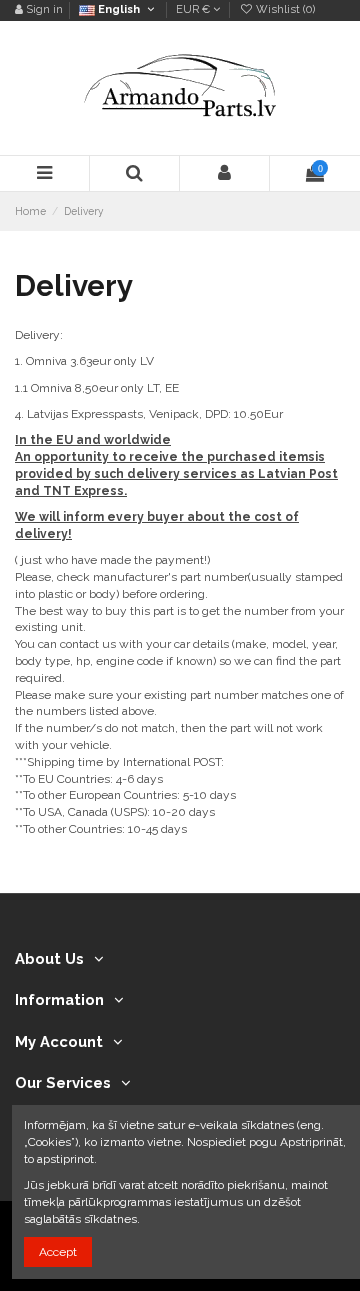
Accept (58, 1252)
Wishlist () (284, 9)
